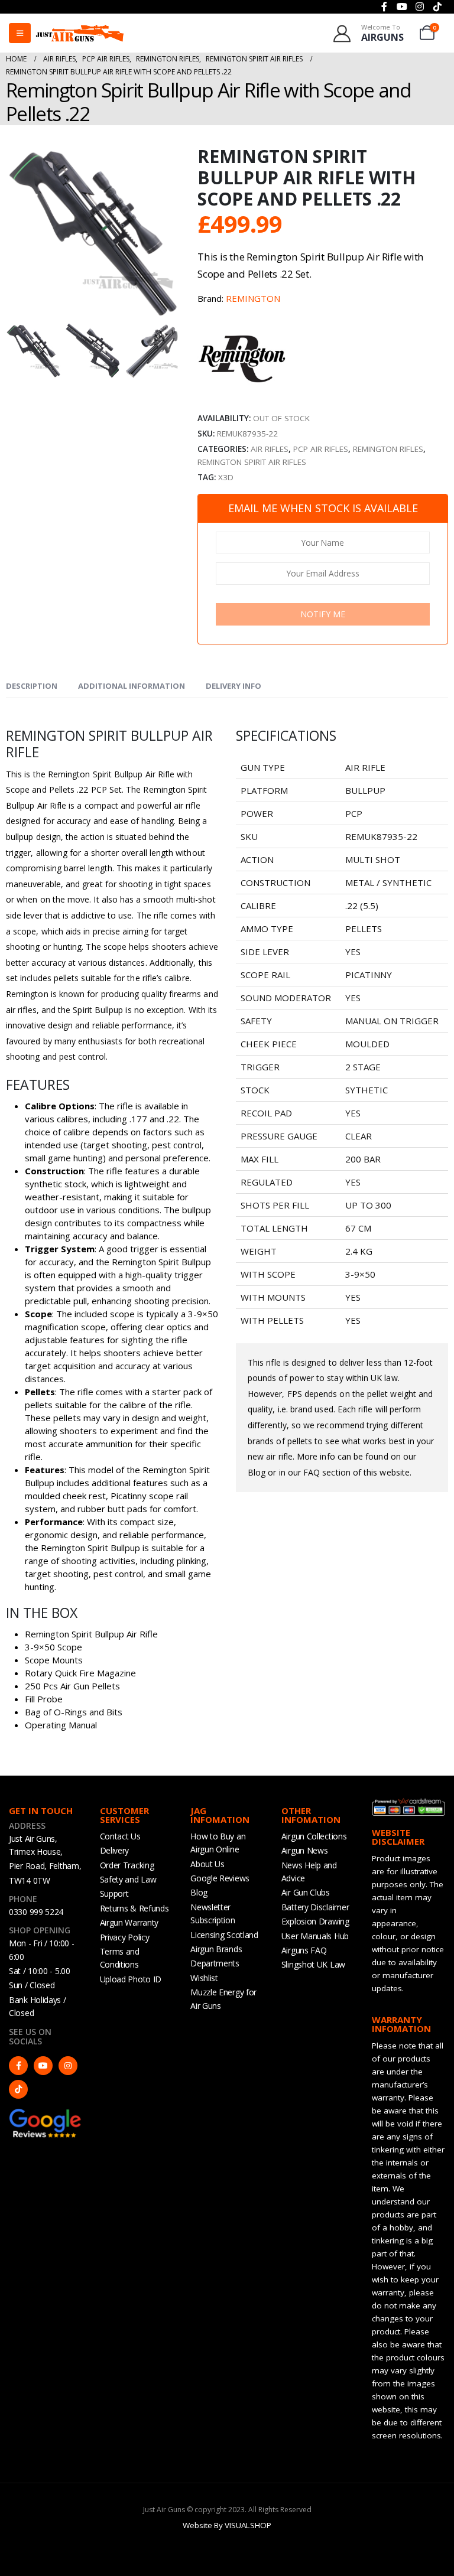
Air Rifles (270, 449)
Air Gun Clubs (306, 1892)
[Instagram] (68, 2066)
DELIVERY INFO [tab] (234, 686)
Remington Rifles (388, 449)
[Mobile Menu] (20, 33)
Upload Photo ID (131, 1979)
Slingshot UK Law (313, 1964)
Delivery (115, 1850)
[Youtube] (43, 2066)
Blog (199, 1892)
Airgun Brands (216, 1949)
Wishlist (204, 1978)
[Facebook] (18, 2066)
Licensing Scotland (224, 1935)
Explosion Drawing (315, 1921)
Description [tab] (32, 686)
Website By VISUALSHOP (227, 2525)
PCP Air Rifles (321, 449)
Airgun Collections (314, 1836)
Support (114, 1893)
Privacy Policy (125, 1937)
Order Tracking (127, 1865)
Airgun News (305, 1850)
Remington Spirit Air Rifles (252, 462)
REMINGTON (253, 298)
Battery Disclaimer (315, 1907)
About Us (207, 1864)
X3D (226, 477)
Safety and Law (128, 1879)
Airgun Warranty (129, 1922)
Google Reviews (220, 1878)
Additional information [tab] (132, 686)
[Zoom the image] (46, 2113)
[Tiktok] (18, 2089)
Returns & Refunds (134, 1908)
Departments (215, 1963)
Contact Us (120, 1836)
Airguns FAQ (304, 1950)
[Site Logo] (80, 33)
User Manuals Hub (315, 1936)
